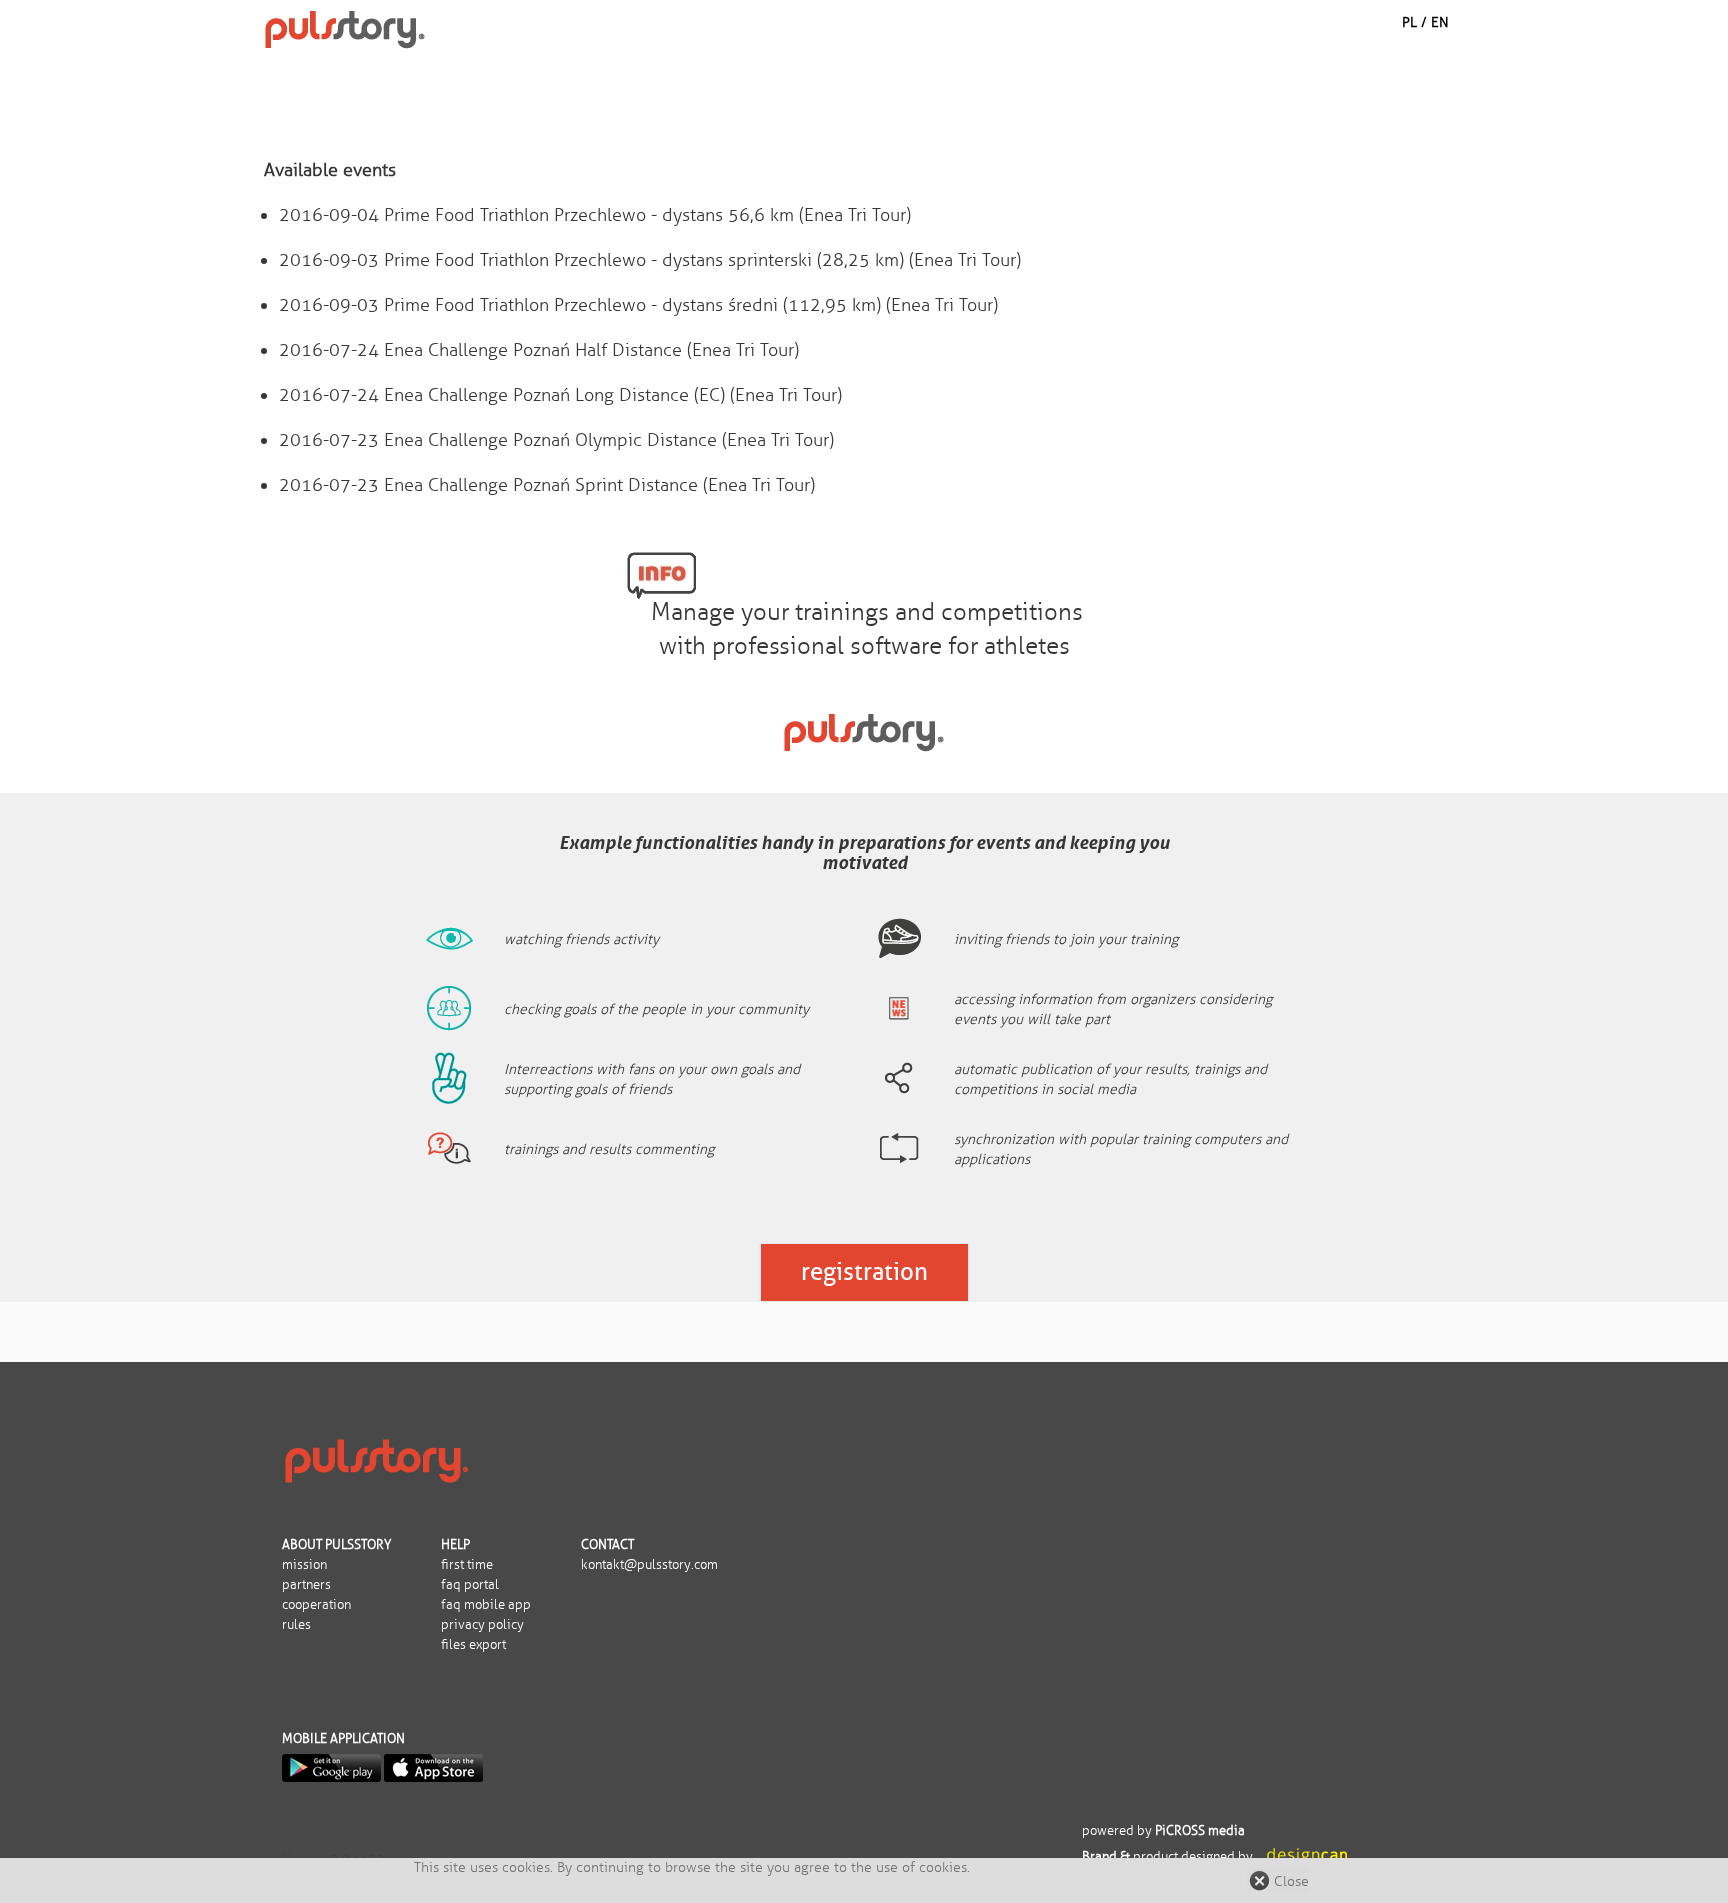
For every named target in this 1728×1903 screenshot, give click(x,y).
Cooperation (316, 1605)
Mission (304, 1565)
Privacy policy (482, 1625)
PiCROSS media (1200, 1831)
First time (467, 1565)
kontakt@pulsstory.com (649, 1565)
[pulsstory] (376, 1459)
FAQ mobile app (486, 1605)
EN (1440, 22)
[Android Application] (331, 1768)
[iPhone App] (433, 1768)
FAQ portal (470, 1585)
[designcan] (1307, 1857)
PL (1409, 22)
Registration (864, 1271)
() (595, 215)
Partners (306, 1585)
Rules (296, 1625)
